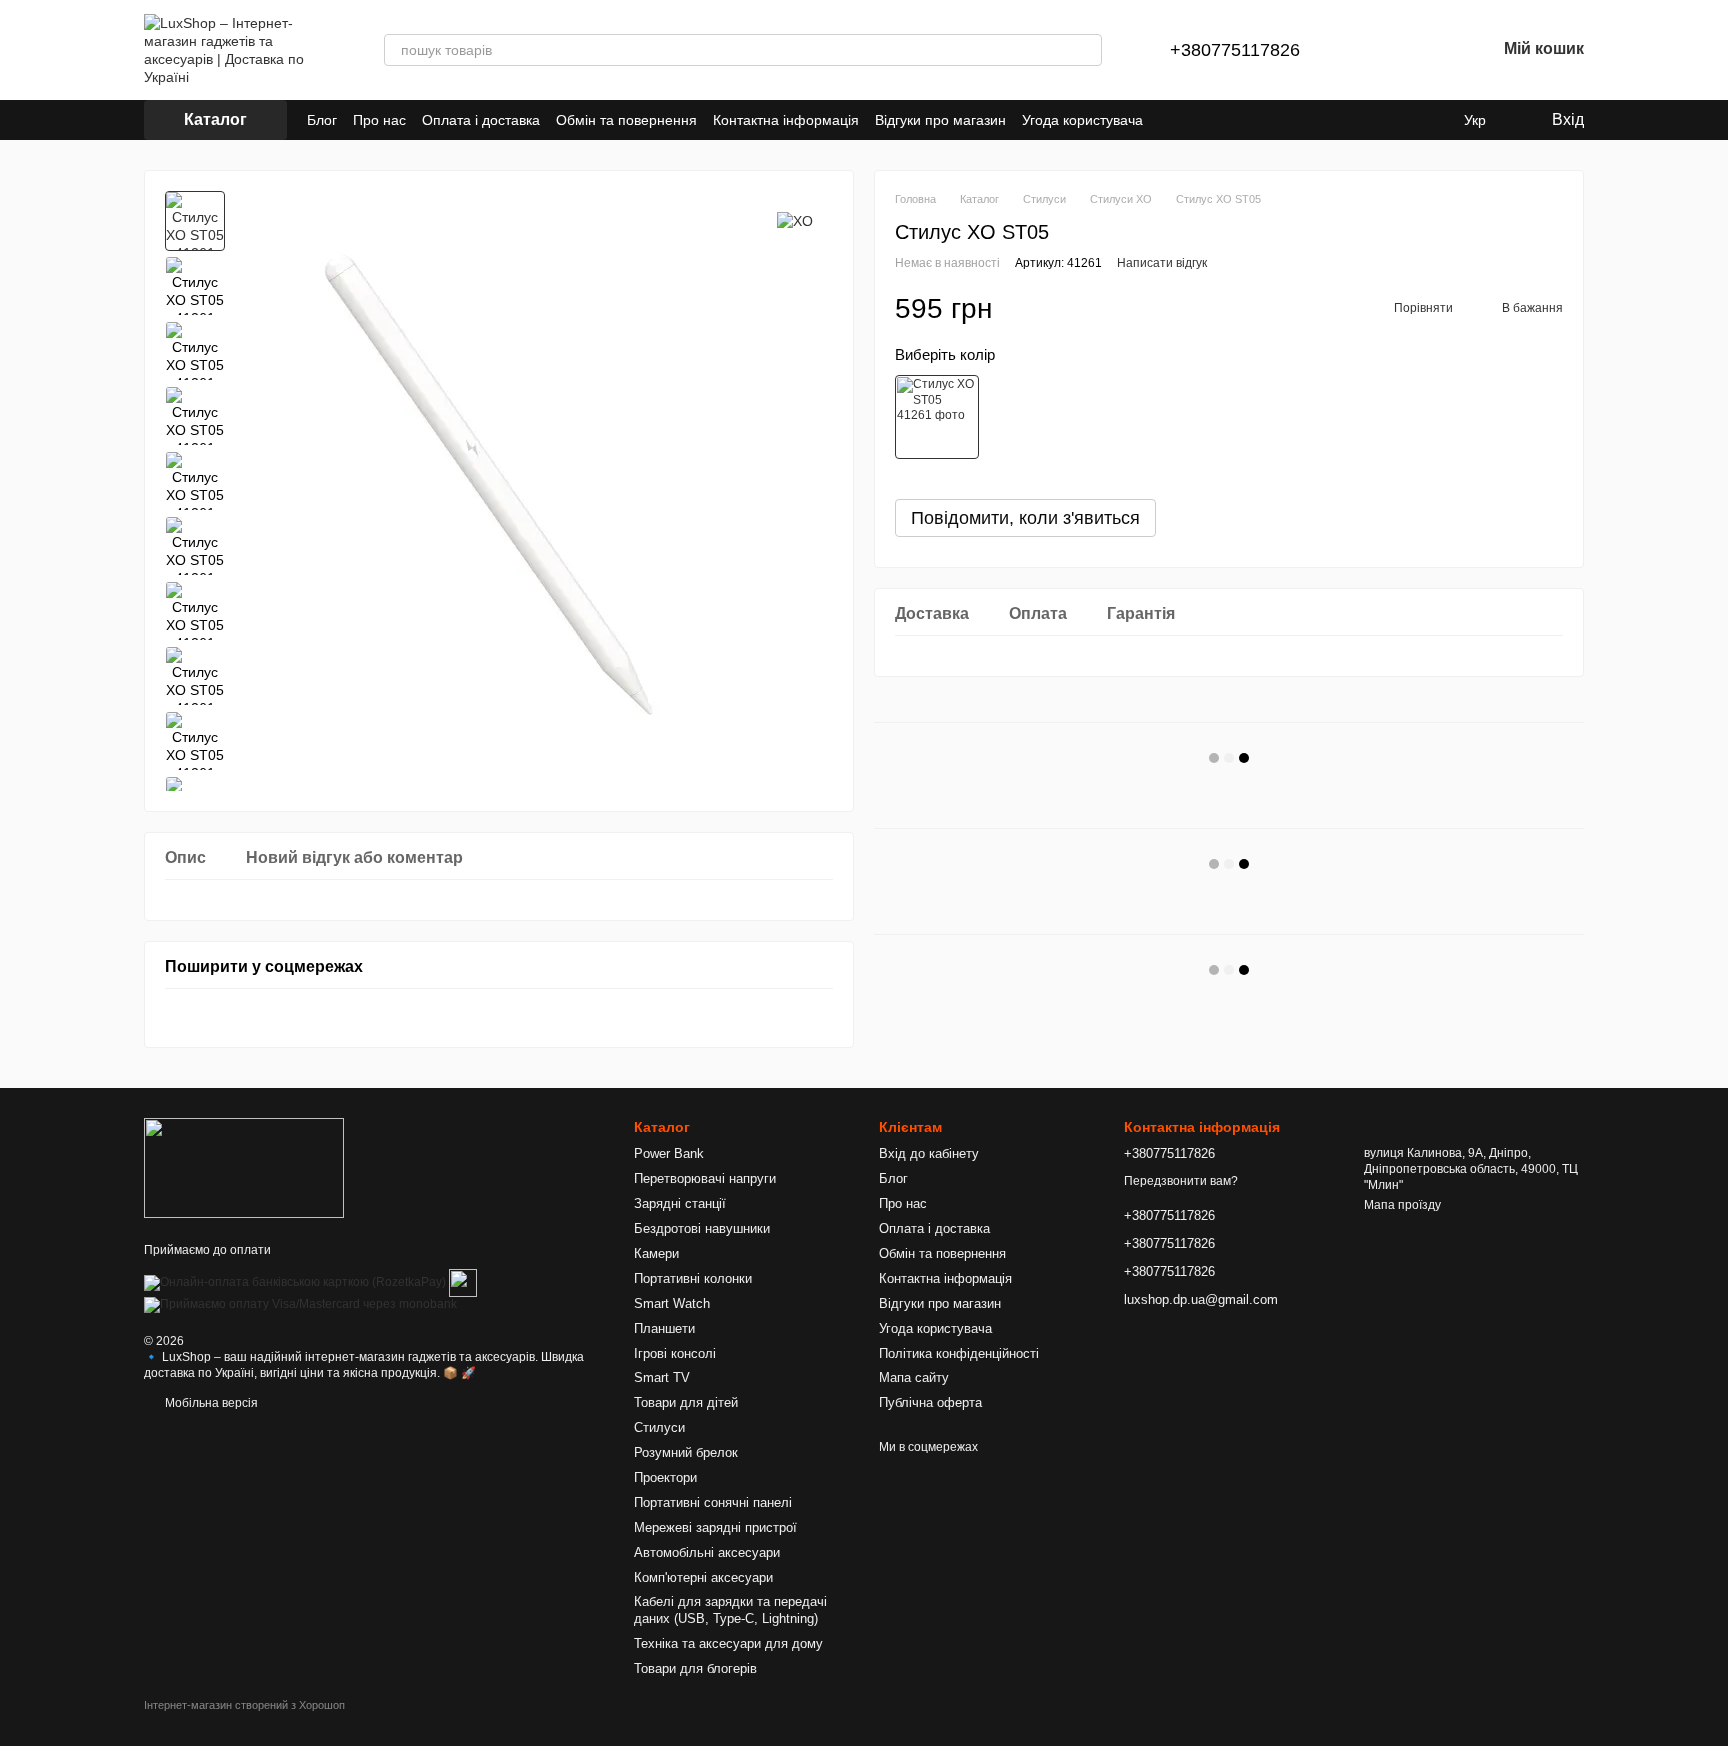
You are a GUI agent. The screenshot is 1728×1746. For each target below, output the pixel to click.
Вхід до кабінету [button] (929, 1153)
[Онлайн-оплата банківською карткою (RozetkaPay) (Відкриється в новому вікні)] (295, 1282)
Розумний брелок (686, 1452)
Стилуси (659, 1427)
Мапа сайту (914, 1377)
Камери (656, 1253)
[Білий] (937, 417)
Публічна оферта (930, 1402)
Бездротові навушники (702, 1228)
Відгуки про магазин (940, 120)
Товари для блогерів (695, 1668)
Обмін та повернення (626, 120)
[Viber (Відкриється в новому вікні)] (1432, 120)
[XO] (795, 220)
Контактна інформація (786, 120)
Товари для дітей (686, 1402)
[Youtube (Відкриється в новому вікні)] (1384, 120)
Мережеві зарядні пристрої (715, 1527)
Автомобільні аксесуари (707, 1552)
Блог (322, 120)
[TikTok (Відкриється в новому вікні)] (1360, 120)
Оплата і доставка (481, 120)
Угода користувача (1082, 120)
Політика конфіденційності (959, 1353)
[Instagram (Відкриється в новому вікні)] (1336, 120)
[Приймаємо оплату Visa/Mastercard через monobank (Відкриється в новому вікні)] (300, 1304)
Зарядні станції (680, 1203)
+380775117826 (1235, 50)
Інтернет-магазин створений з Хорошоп (244, 1705)
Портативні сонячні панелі (713, 1502)
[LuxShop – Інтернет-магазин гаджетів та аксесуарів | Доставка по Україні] (244, 1167)
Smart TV (662, 1377)
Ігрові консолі (675, 1353)
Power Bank (669, 1153)
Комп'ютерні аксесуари (703, 1577)
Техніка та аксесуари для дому (728, 1643)
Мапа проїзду (1402, 1205)
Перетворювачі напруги (705, 1178)
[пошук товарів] (1086, 50)
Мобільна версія (210, 1403)
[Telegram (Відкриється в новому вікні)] (1408, 120)
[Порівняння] (1376, 50)
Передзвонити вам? (1181, 1181)
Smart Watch (672, 1303)
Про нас (379, 120)
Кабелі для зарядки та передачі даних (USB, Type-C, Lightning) (730, 1610)
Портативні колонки (693, 1278)
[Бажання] (1428, 50)
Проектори (665, 1477)
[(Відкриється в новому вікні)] (463, 1282)
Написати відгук (1162, 263)
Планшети (664, 1328)
